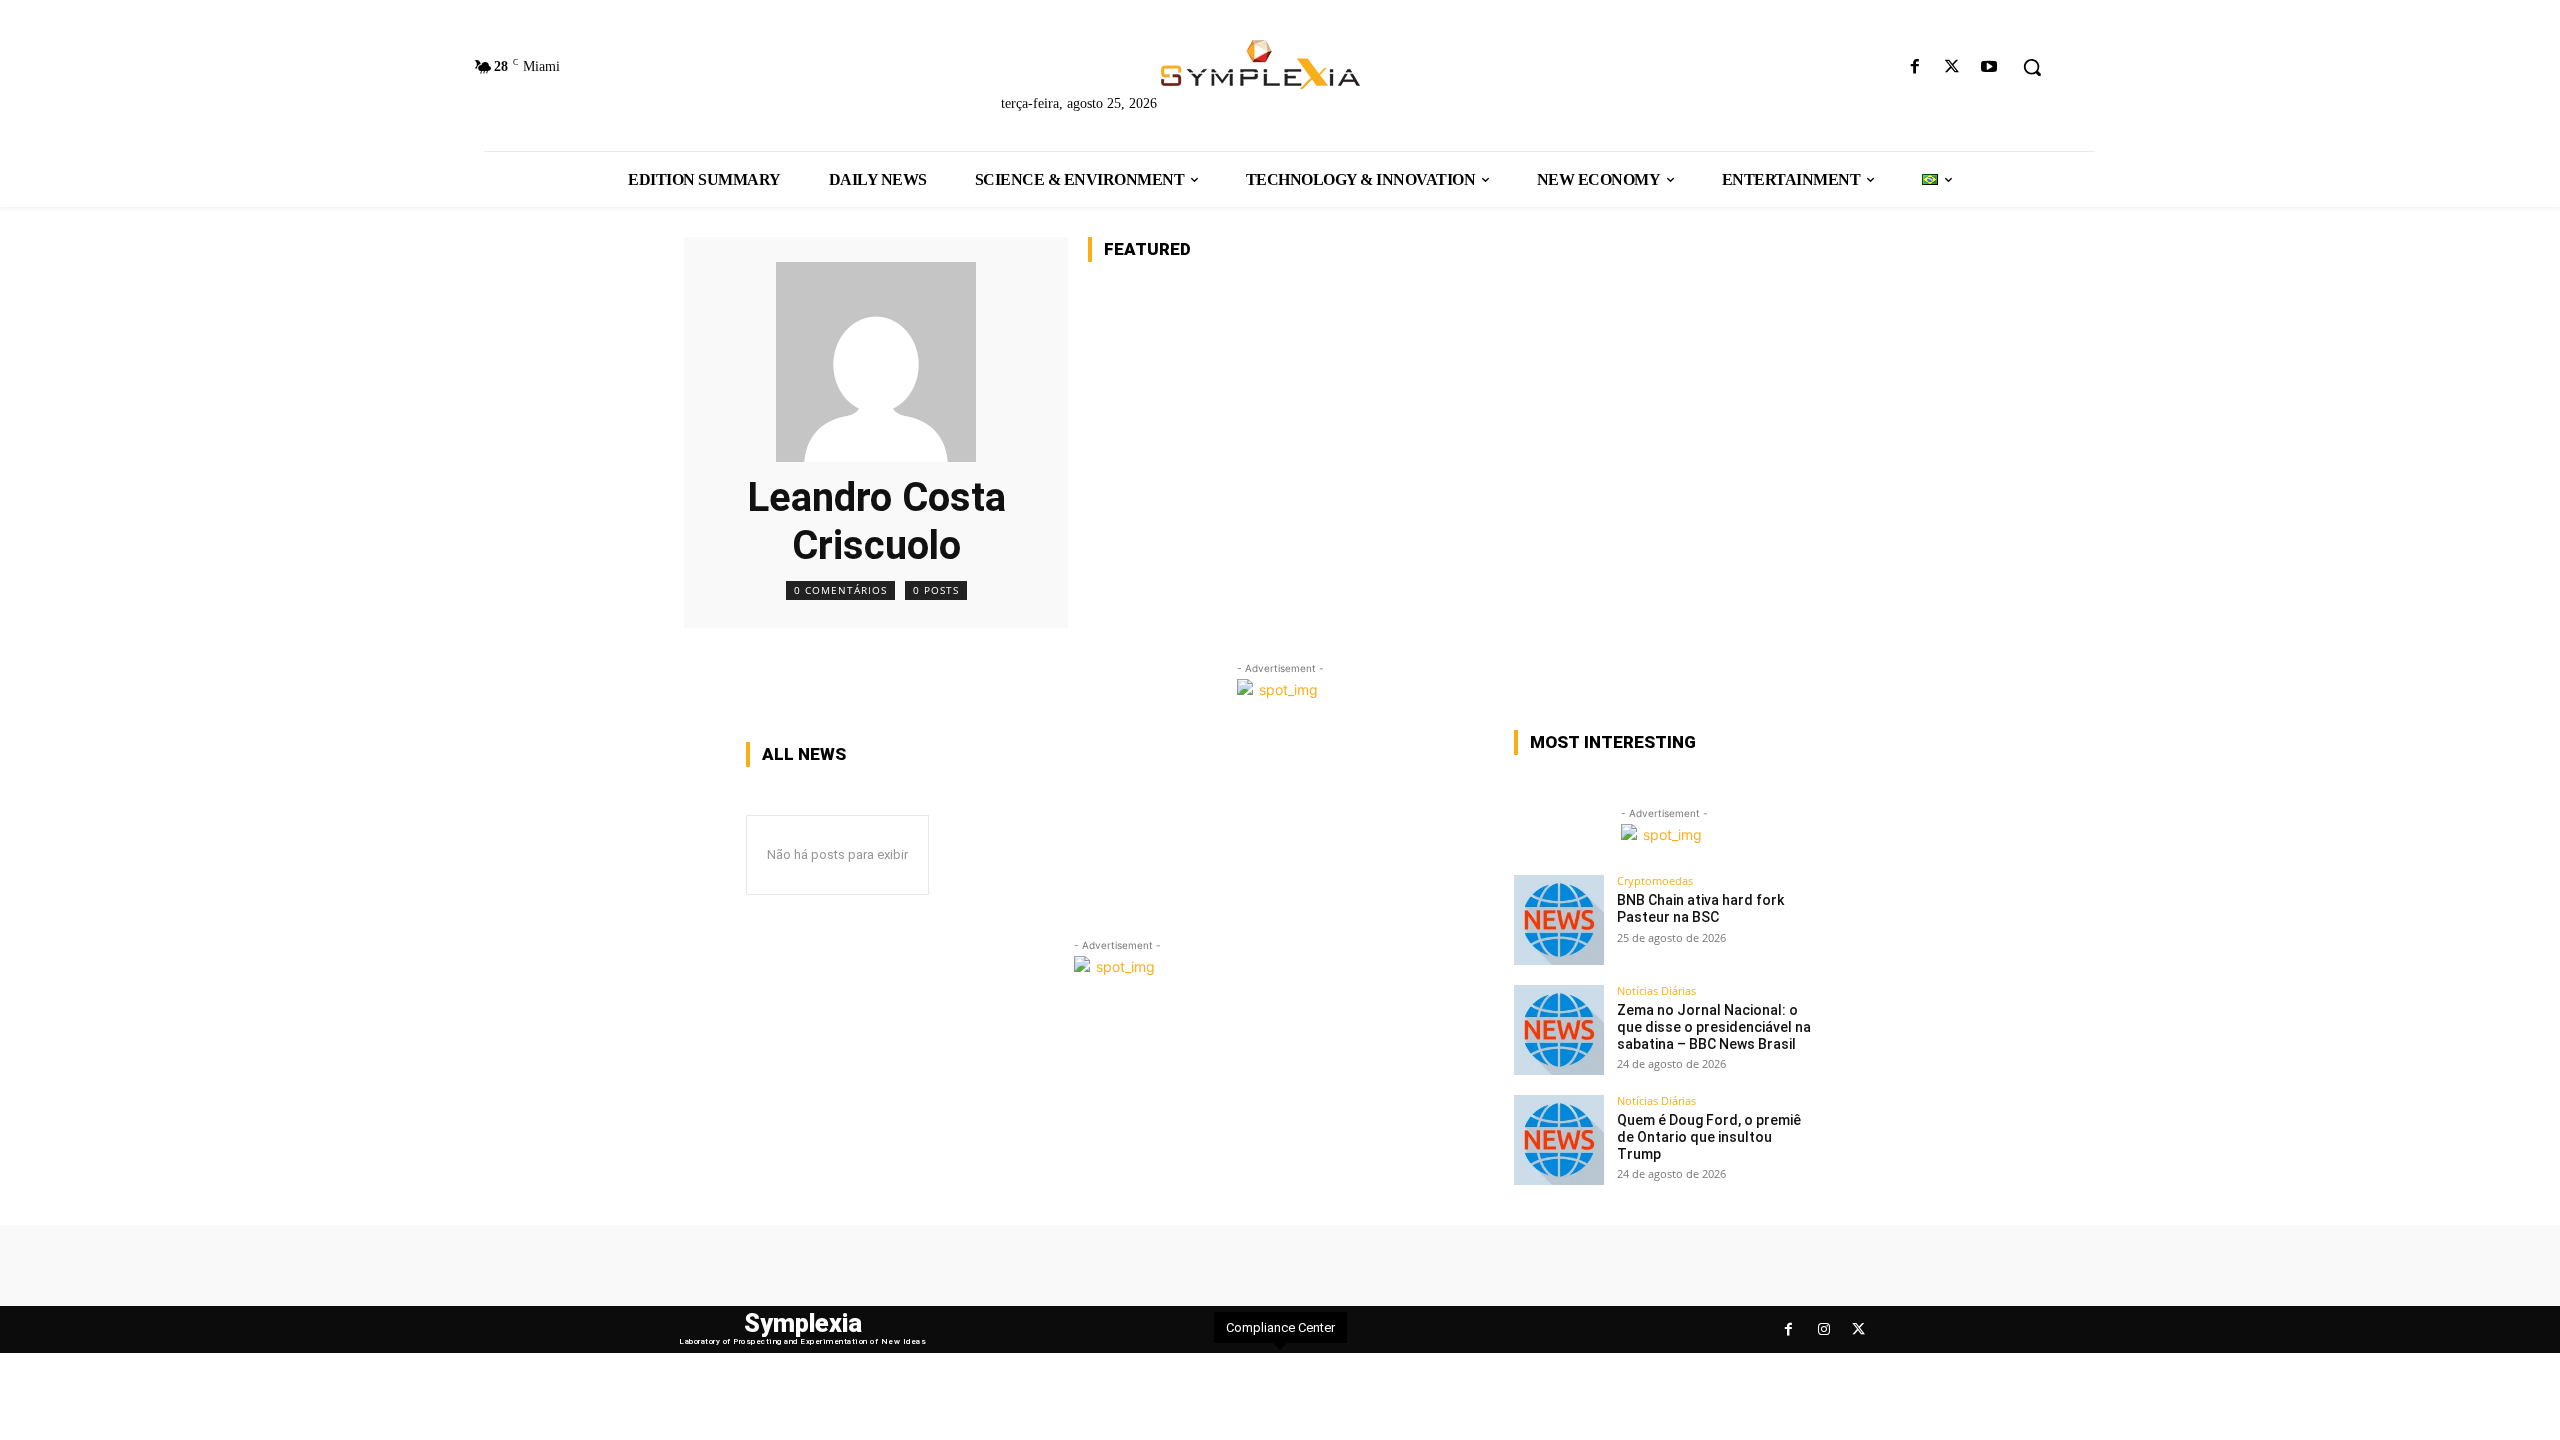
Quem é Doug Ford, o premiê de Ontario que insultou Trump (1709, 1137)
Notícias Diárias (1656, 990)
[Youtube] (1989, 67)
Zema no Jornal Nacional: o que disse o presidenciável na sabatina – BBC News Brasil (1714, 1027)
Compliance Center (1280, 1327)
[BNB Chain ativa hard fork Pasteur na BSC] (1559, 920)
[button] (2032, 67)
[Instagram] (1823, 1329)
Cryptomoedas (1655, 880)
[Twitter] (1952, 67)
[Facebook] (1914, 67)
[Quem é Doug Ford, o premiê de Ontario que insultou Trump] (1559, 1140)
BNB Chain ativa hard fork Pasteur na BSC (1700, 908)
